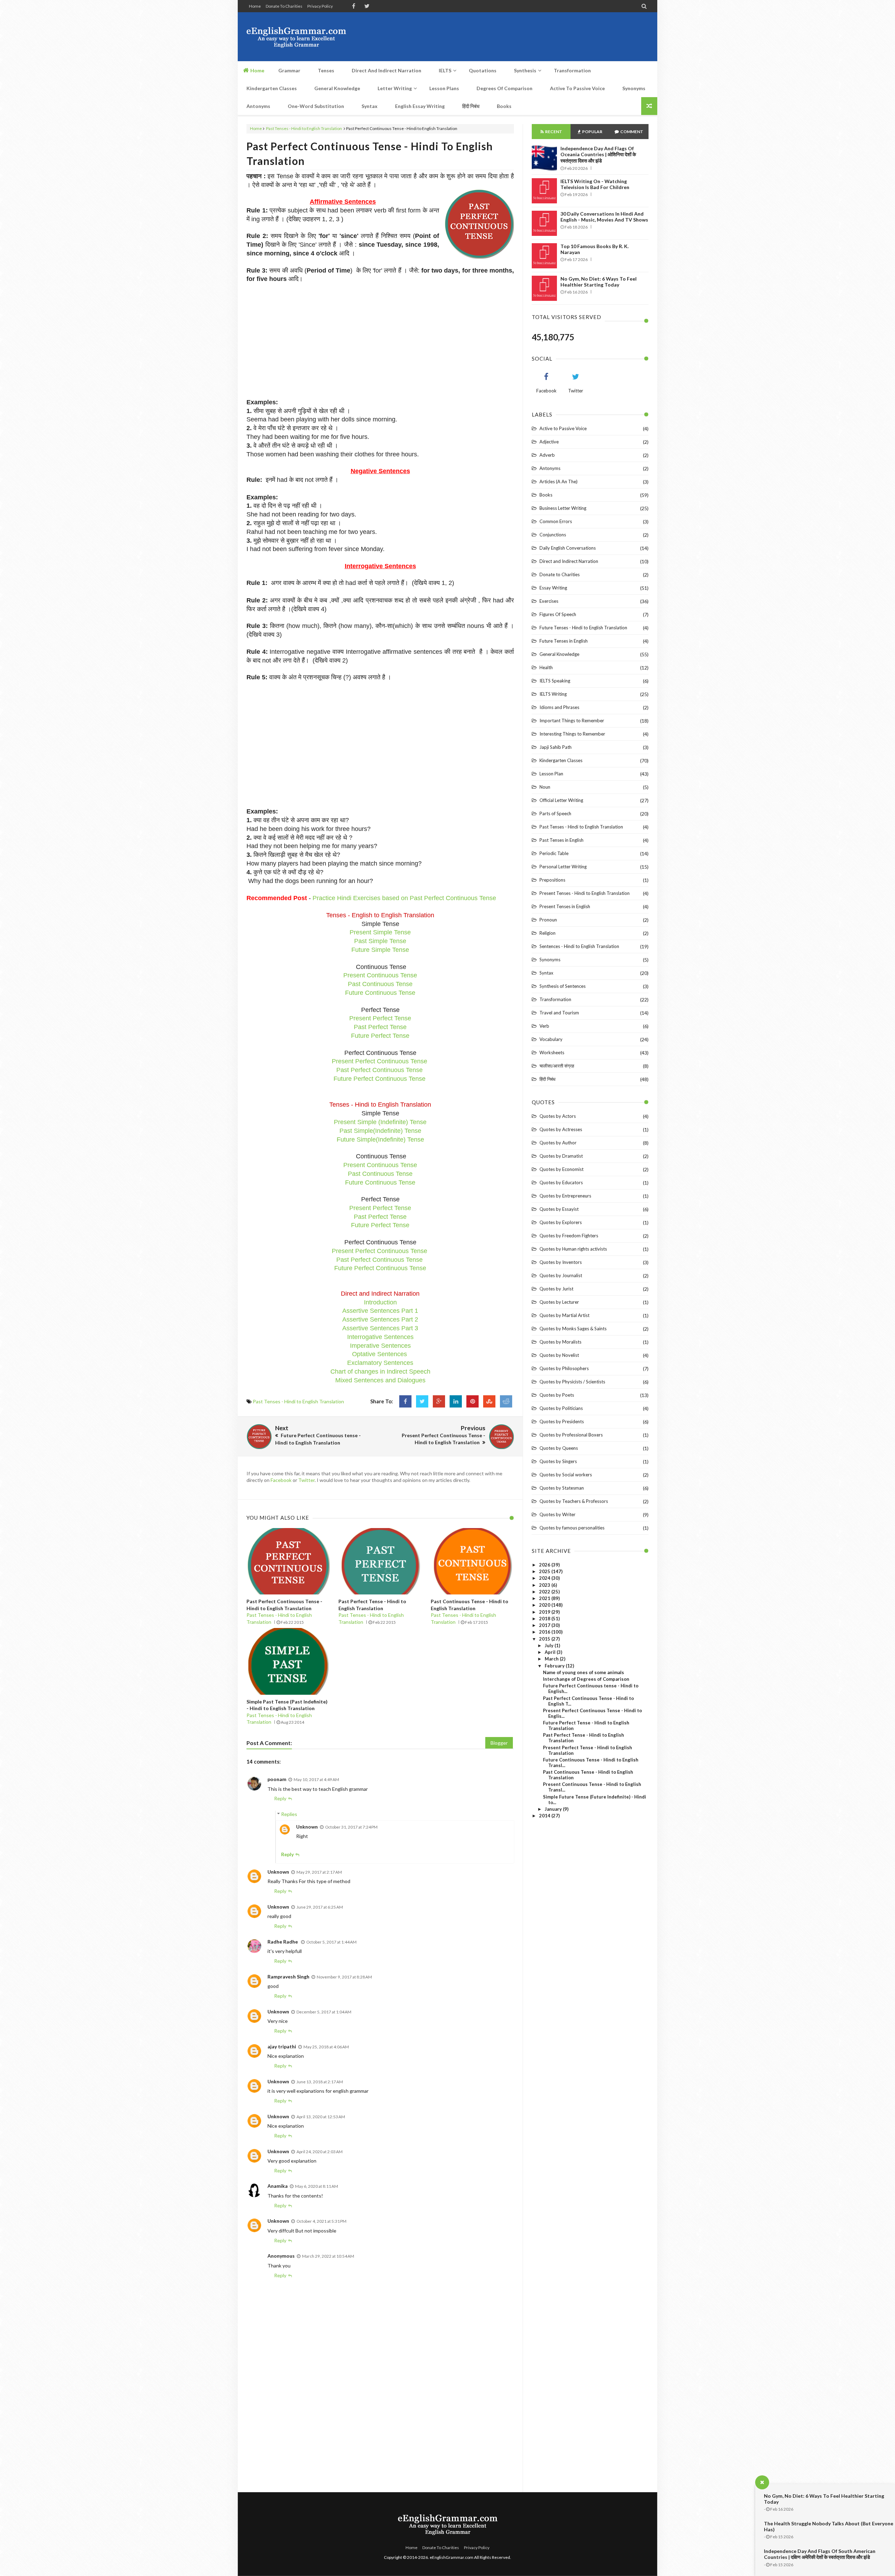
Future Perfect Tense (380, 1036)
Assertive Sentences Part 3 (380, 1328)
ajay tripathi (282, 2046)
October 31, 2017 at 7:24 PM (351, 1827)
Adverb (547, 455)
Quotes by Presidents (562, 1421)
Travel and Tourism (559, 1013)
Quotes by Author (558, 1143)
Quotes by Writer (557, 1514)
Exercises (549, 601)
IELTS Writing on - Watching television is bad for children (595, 184)
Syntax (546, 973)
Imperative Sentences (380, 1346)
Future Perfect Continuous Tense (380, 1079)
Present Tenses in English (565, 906)
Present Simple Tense (380, 932)
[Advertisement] (521, 37)
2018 (545, 1619)
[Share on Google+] (439, 1401)
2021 (545, 1598)
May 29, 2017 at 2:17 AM (319, 1872)
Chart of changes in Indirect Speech (380, 1372)
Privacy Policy (320, 6)
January (554, 1809)
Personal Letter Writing (563, 867)
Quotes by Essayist (559, 1209)
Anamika (278, 2186)
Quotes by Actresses (561, 1129)
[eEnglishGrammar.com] (296, 37)
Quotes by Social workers (566, 1475)
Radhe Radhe (283, 1942)
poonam (277, 1779)
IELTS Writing (553, 694)
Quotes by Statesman (562, 1488)
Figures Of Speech (558, 614)
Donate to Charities (284, 6)
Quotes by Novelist (559, 1355)
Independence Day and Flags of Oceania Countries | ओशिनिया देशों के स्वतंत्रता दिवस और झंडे (598, 154)
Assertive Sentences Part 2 (380, 1319)
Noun (545, 787)
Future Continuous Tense (380, 993)
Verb (544, 1026)
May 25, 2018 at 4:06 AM (326, 2047)
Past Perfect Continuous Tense (380, 1070)
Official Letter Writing (561, 800)
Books (546, 495)
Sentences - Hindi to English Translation (579, 946)
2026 (545, 1565)
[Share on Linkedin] (456, 1401)
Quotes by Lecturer (559, 1302)
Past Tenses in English (561, 840)
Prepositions (552, 880)
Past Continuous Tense (380, 984)
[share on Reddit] (506, 1401)
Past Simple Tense (380, 941)
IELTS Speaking (555, 681)
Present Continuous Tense (380, 975)
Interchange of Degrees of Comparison (586, 1679)
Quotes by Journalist (561, 1275)
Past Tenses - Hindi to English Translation (304, 128)
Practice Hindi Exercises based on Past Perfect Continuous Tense (404, 898)
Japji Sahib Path (556, 747)
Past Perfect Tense (380, 1027)
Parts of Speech (555, 813)
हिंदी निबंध (547, 1079)
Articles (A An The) (559, 482)
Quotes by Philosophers (564, 1368)
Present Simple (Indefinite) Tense (380, 1122)
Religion (547, 933)
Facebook (281, 1480)
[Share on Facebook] (405, 1401)
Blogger (499, 1743)
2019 (545, 1612)
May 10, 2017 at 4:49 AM (316, 1779)
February (555, 1666)
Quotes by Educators (561, 1182)
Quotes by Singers (558, 1461)
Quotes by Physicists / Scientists (572, 1382)
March (552, 1659)
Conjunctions (553, 535)
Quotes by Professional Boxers (571, 1435)
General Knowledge (559, 654)
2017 (545, 1625)
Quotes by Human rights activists (573, 1249)
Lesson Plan (551, 774)
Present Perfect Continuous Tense (380, 1061)
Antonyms (550, 468)
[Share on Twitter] (422, 1401)
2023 (545, 1585)
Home (255, 6)
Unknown (307, 1827)
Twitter (306, 1480)
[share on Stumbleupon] (489, 1401)
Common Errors (556, 521)
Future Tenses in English (564, 641)
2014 (545, 1816)
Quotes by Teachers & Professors (574, 1501)
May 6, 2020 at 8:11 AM (317, 2186)
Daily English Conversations (568, 548)
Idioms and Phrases (559, 707)
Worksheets (552, 1052)
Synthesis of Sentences (563, 986)
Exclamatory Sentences (380, 1363)
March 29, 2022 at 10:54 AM (328, 2256)
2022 (545, 1592)
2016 (545, 1632)
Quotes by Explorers (561, 1222)
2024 (545, 1578)
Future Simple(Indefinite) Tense (380, 1139)
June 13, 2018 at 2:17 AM (320, 2082)
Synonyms (550, 960)
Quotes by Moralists (560, 1342)
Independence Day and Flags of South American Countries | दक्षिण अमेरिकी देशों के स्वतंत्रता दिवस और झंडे (820, 2554)
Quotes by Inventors (561, 1262)
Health (546, 667)
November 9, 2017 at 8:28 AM (344, 1977)
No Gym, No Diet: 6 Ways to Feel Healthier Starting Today (599, 282)
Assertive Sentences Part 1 (380, 1311)
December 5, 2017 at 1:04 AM (324, 2012)
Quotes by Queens (559, 1448)
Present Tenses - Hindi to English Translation (585, 893)
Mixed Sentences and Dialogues (380, 1380)
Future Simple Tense (380, 950)
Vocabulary (551, 1039)
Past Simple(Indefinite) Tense (380, 1131)
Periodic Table (554, 853)
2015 (545, 1639)
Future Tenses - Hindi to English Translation (583, 628)
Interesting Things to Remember (572, 734)
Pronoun (548, 920)
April (551, 1652)
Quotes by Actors (558, 1116)
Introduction (380, 1302)
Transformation (555, 999)
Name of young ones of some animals (583, 1672)
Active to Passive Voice (563, 428)
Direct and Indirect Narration (569, 561)
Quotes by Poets (557, 1395)
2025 (545, 1571)
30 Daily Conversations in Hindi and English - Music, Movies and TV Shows (604, 217)
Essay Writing (553, 588)
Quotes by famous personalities (572, 1528)
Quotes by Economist (561, 1169)
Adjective (549, 442)
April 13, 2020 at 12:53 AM (321, 2117)
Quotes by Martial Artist (564, 1315)
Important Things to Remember (572, 721)
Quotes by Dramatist (561, 1156)
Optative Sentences (380, 1354)
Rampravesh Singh (288, 1977)
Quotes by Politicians (561, 1408)
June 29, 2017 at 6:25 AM (320, 1907)
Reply (280, 1798)
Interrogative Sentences (380, 1337)
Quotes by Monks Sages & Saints (573, 1329)
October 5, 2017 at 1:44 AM (331, 1942)
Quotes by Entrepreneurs (565, 1196)
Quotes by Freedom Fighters (569, 1236)
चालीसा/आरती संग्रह (557, 1066)
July (550, 1645)
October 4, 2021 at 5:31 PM (321, 2221)
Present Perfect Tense (380, 1018)
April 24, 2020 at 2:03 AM (320, 2152)
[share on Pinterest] (472, 1401)
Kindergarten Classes (561, 760)
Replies (289, 1814)
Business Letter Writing (563, 508)
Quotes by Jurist (556, 1289)
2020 (545, 1605)
